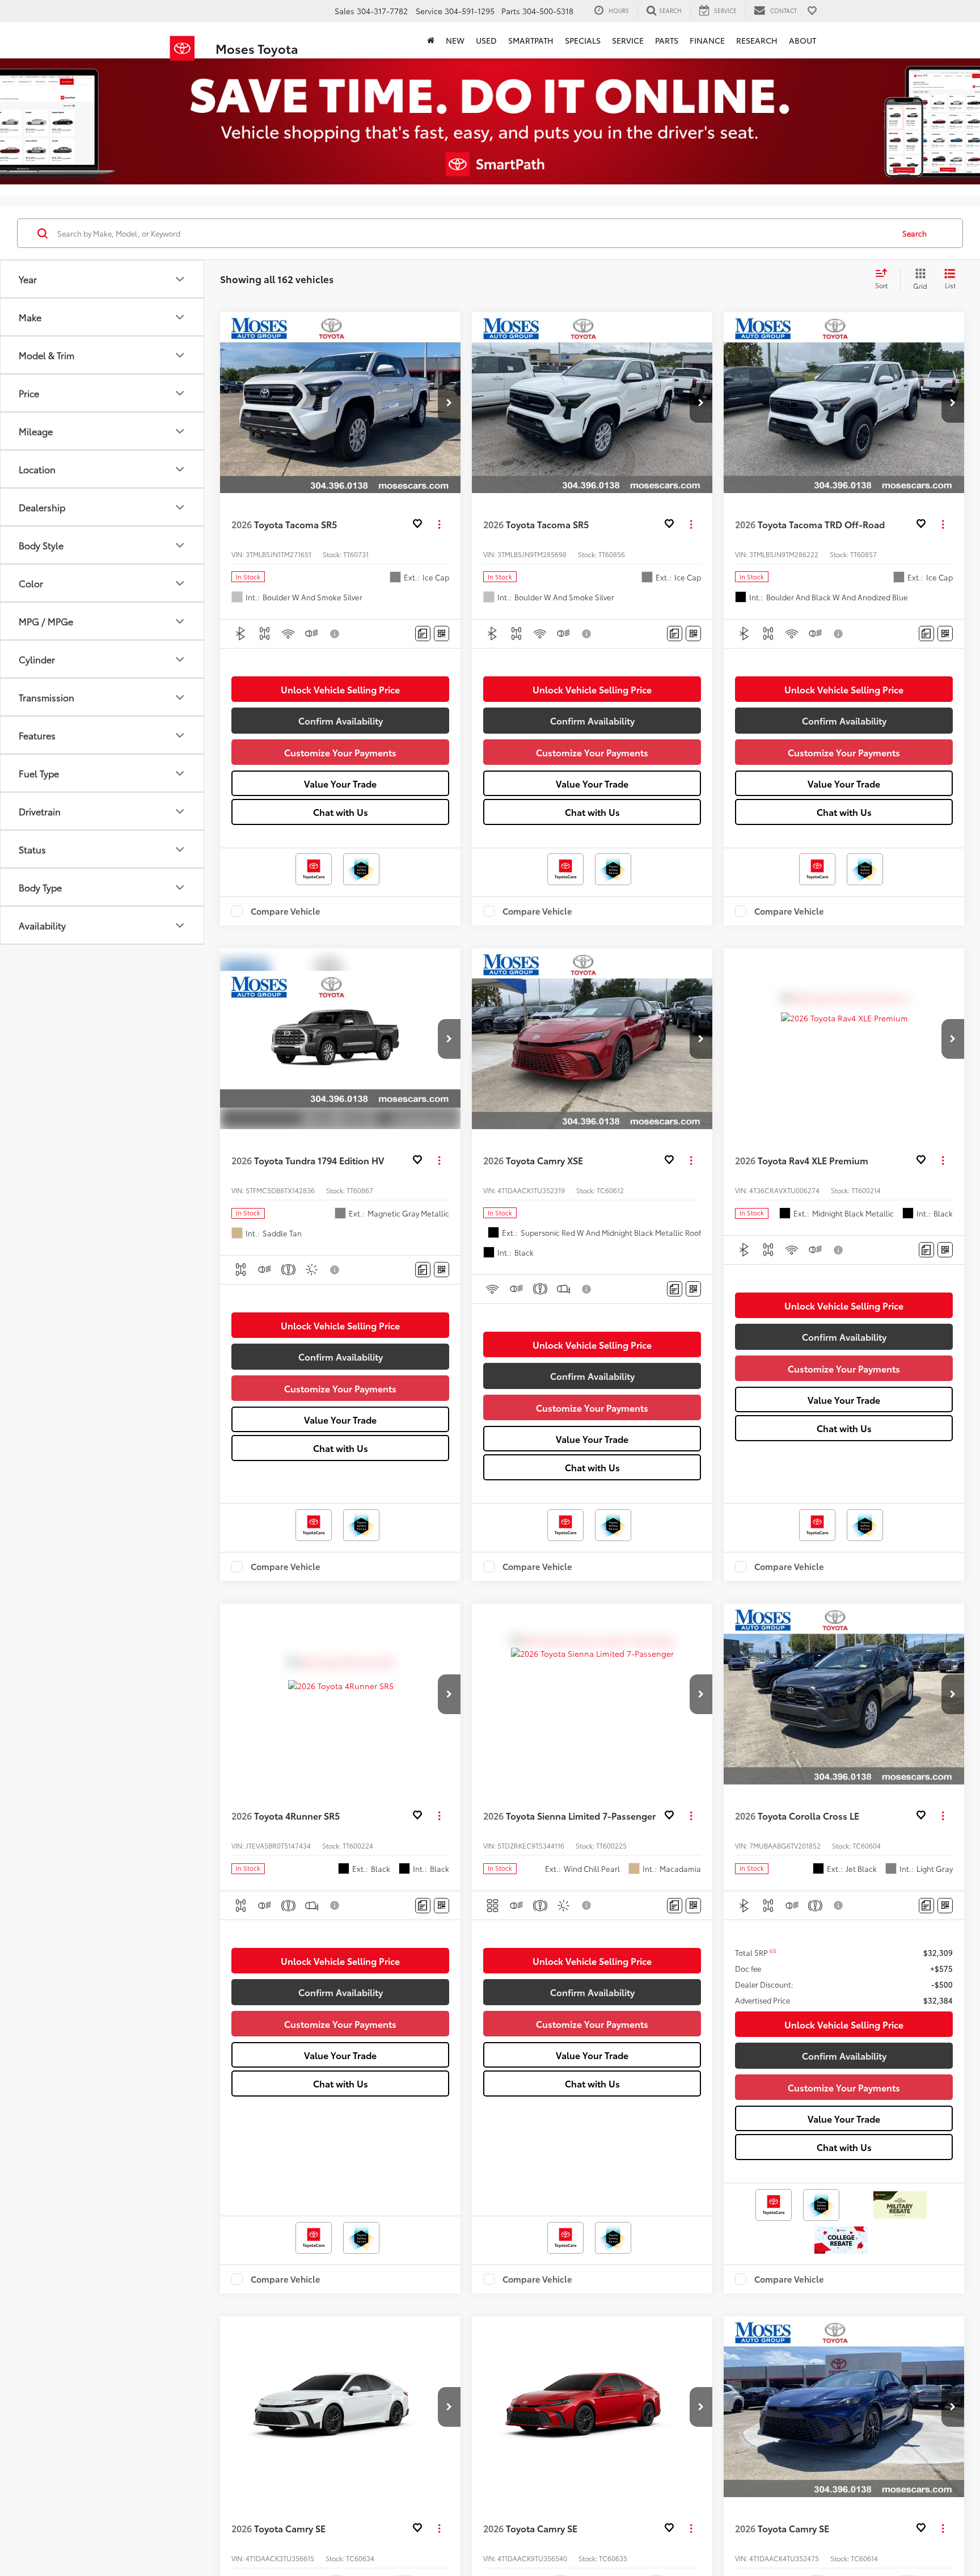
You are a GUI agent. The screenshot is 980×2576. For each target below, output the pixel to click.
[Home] (431, 40)
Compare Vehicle (286, 911)
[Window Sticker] (442, 634)
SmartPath (531, 40)
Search (914, 233)
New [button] (455, 40)
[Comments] (423, 634)
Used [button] (486, 40)
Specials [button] (583, 40)
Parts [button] (667, 40)
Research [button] (757, 40)
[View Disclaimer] (335, 634)
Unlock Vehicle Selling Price (340, 689)
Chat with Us (341, 812)
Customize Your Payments (340, 752)
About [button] (802, 40)
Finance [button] (707, 40)
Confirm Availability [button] (341, 720)
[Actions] (439, 525)
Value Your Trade (340, 783)
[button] (449, 403)
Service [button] (628, 40)
